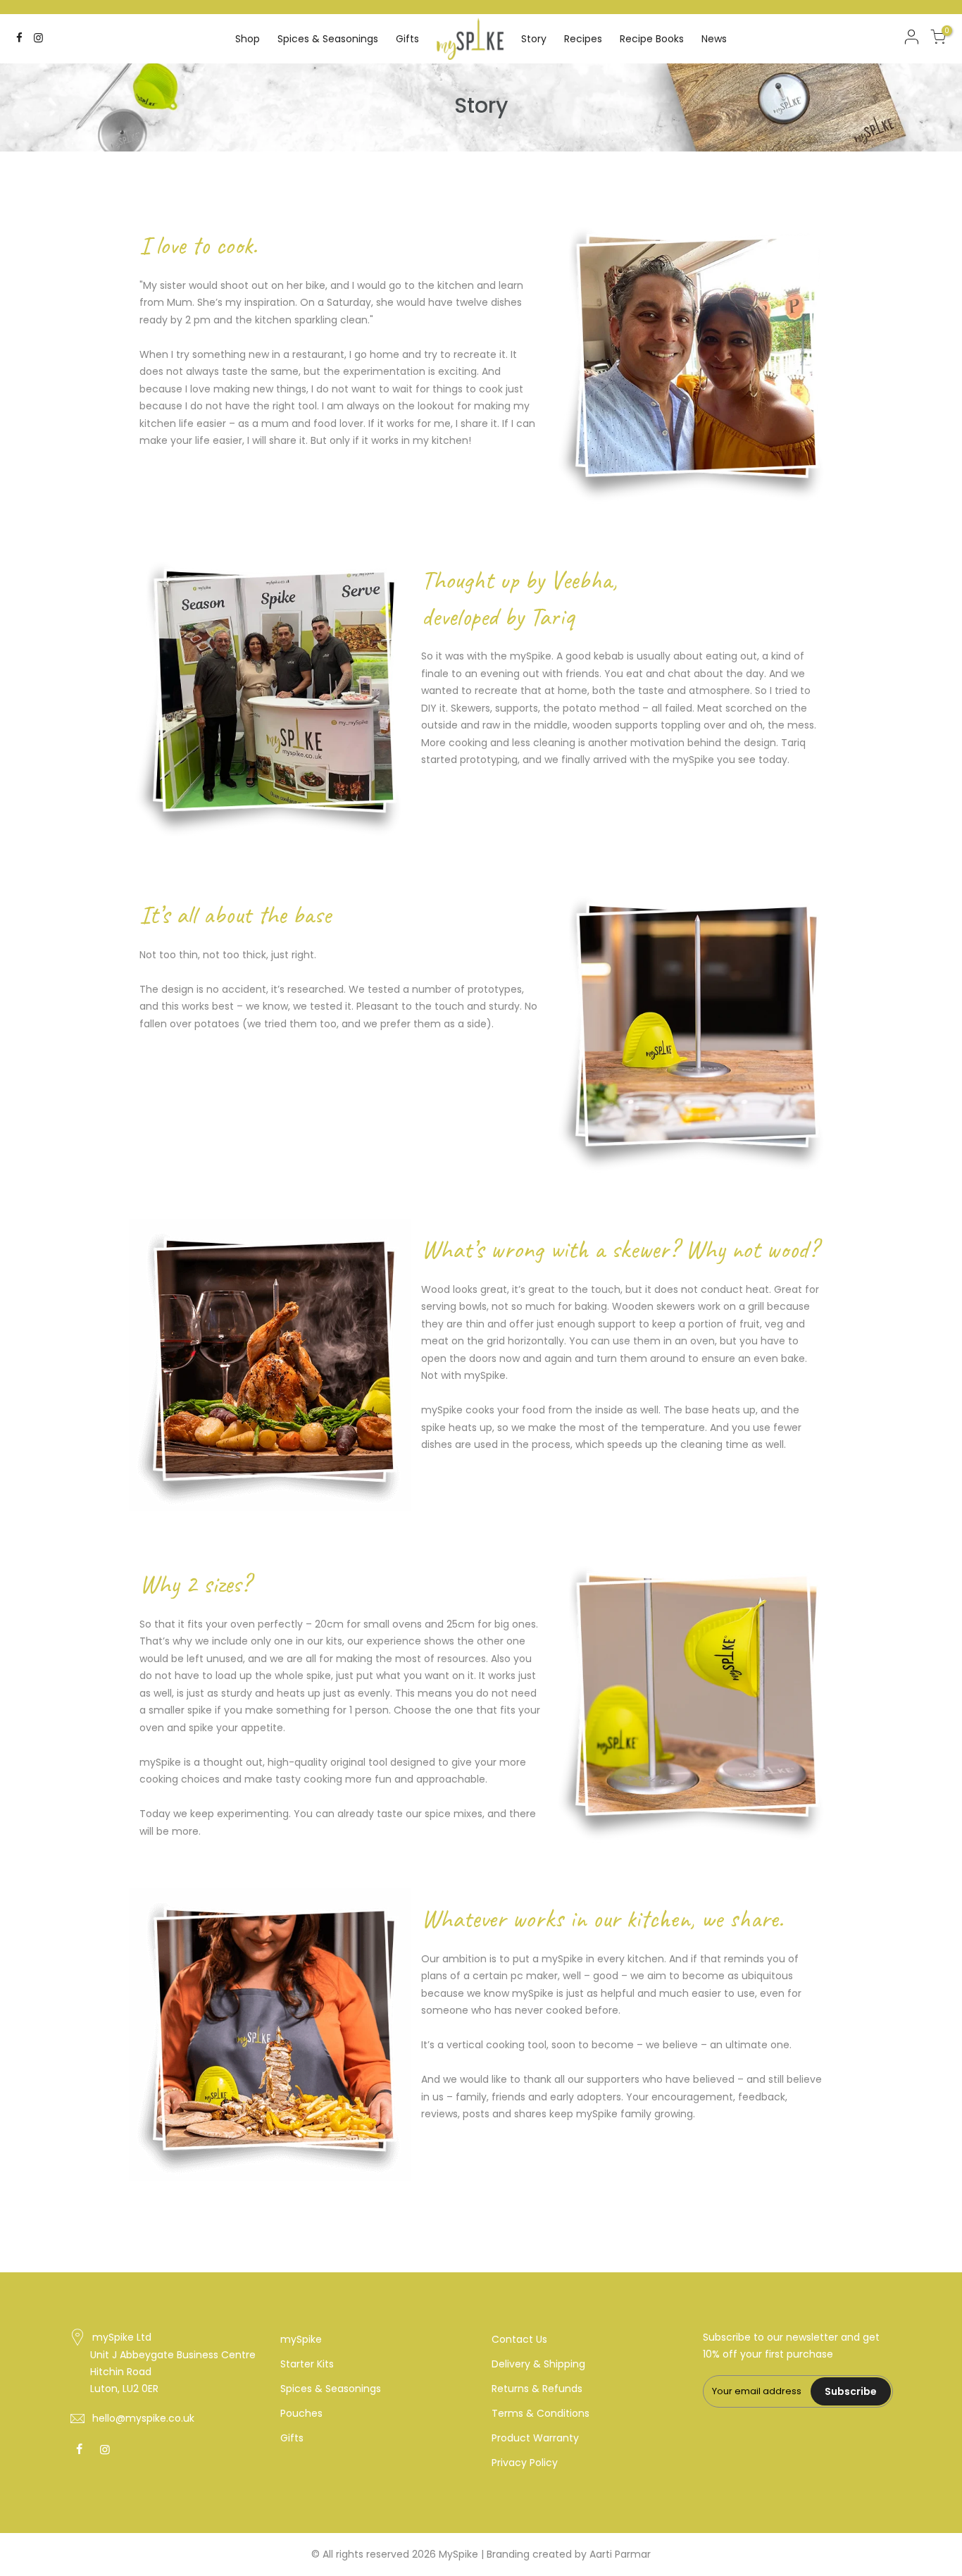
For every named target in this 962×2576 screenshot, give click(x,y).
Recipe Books (652, 39)
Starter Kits (307, 2364)
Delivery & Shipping (538, 2364)
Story (534, 39)
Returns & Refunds (537, 2389)
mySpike (301, 2339)
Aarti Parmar (620, 2554)
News (714, 39)
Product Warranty (535, 2438)
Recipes (583, 39)
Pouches (301, 2413)
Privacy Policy (525, 2463)
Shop (248, 39)
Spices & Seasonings (328, 39)
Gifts (407, 39)
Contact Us (519, 2339)
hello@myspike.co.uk (143, 2418)
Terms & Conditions (541, 2413)
